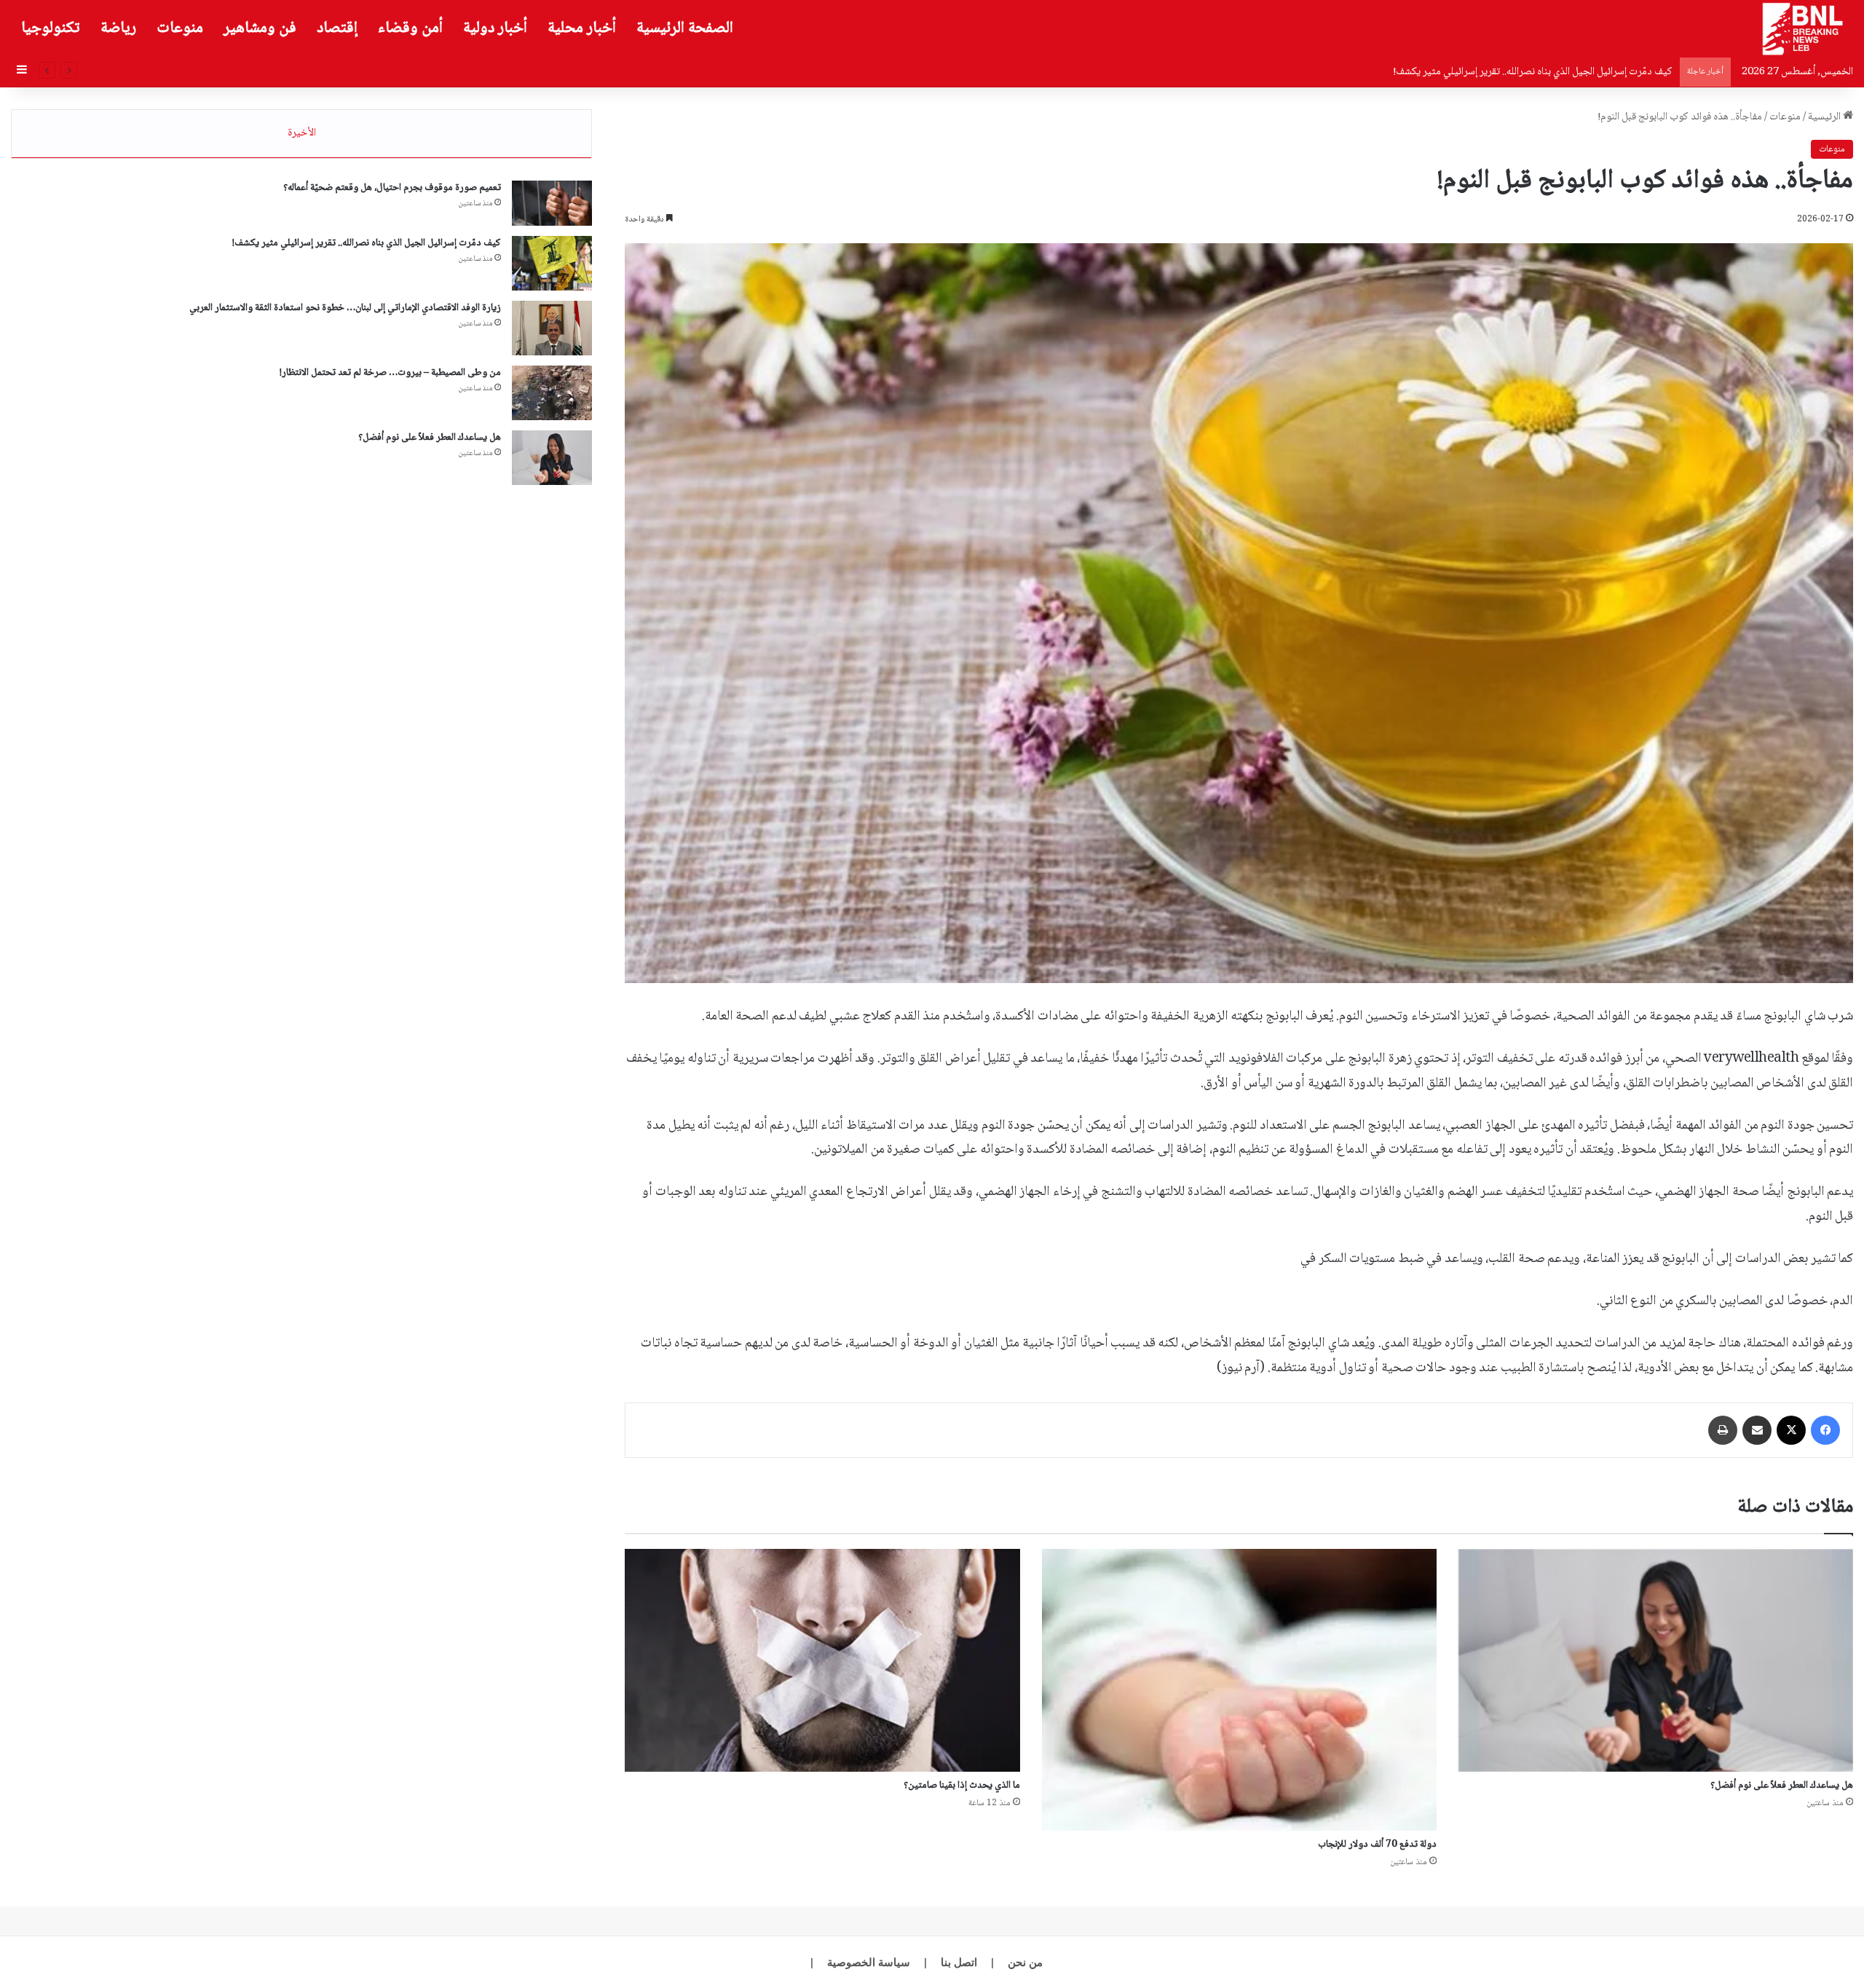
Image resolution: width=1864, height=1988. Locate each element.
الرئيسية (1825, 117)
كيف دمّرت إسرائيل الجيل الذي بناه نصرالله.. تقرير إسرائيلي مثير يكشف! (367, 243)
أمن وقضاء (410, 28)
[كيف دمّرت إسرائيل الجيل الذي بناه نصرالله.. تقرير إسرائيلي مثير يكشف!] (552, 263)
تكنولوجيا (51, 28)
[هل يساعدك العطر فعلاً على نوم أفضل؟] (1656, 1660)
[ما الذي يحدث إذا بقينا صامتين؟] (822, 1660)
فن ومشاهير (260, 28)
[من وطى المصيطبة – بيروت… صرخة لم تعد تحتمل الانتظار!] (552, 393)
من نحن (1025, 1962)
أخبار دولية (495, 28)
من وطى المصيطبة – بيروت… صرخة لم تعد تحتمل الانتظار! (390, 373)
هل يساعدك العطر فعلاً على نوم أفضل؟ (1782, 1786)
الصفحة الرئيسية (685, 28)
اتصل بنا (959, 1962)
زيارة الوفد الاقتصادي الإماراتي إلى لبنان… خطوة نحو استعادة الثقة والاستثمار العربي (1505, 72)
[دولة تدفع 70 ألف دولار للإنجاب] (1239, 1690)
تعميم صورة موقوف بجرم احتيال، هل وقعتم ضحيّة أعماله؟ (392, 188)
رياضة (118, 28)
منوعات (180, 28)
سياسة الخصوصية (869, 1962)
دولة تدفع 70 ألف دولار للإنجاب (1377, 1845)
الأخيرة (302, 133)
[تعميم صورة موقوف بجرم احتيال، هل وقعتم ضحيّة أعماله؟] (552, 203)
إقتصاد (337, 28)
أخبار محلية (582, 28)
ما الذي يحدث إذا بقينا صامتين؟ (962, 1786)
